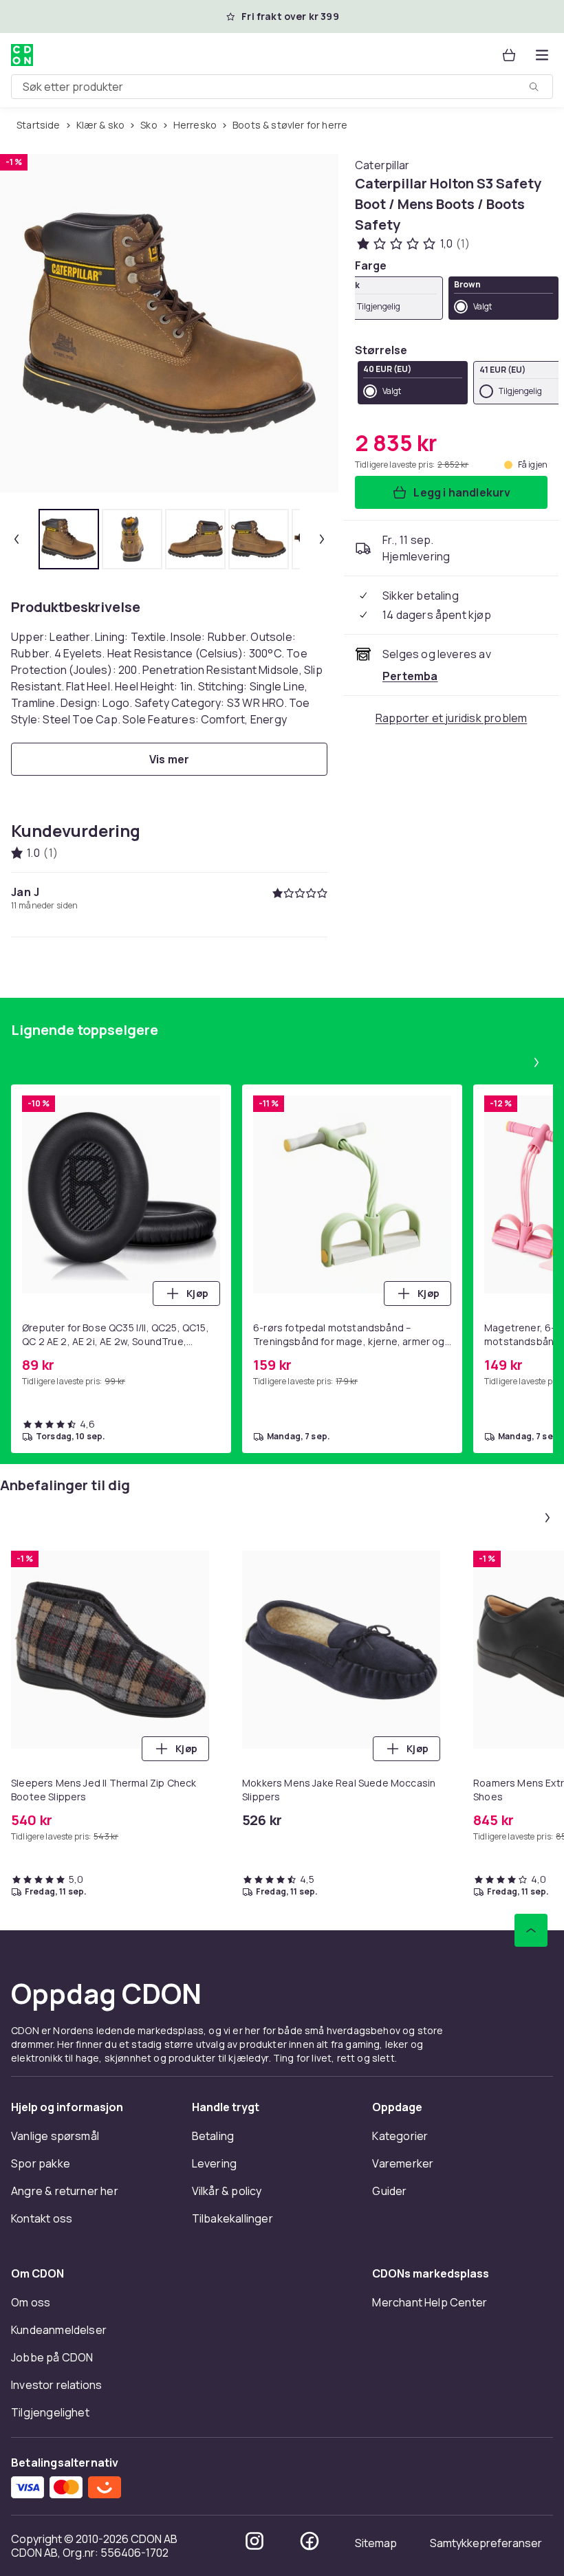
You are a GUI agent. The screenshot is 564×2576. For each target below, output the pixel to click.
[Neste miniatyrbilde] (322, 539)
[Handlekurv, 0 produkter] (509, 55)
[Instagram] (254, 2541)
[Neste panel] (536, 1062)
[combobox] (282, 87)
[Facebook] (310, 2541)
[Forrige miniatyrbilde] (17, 539)
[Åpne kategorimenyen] (542, 55)
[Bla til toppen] (531, 1930)
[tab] (69, 539)
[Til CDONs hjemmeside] (22, 55)
